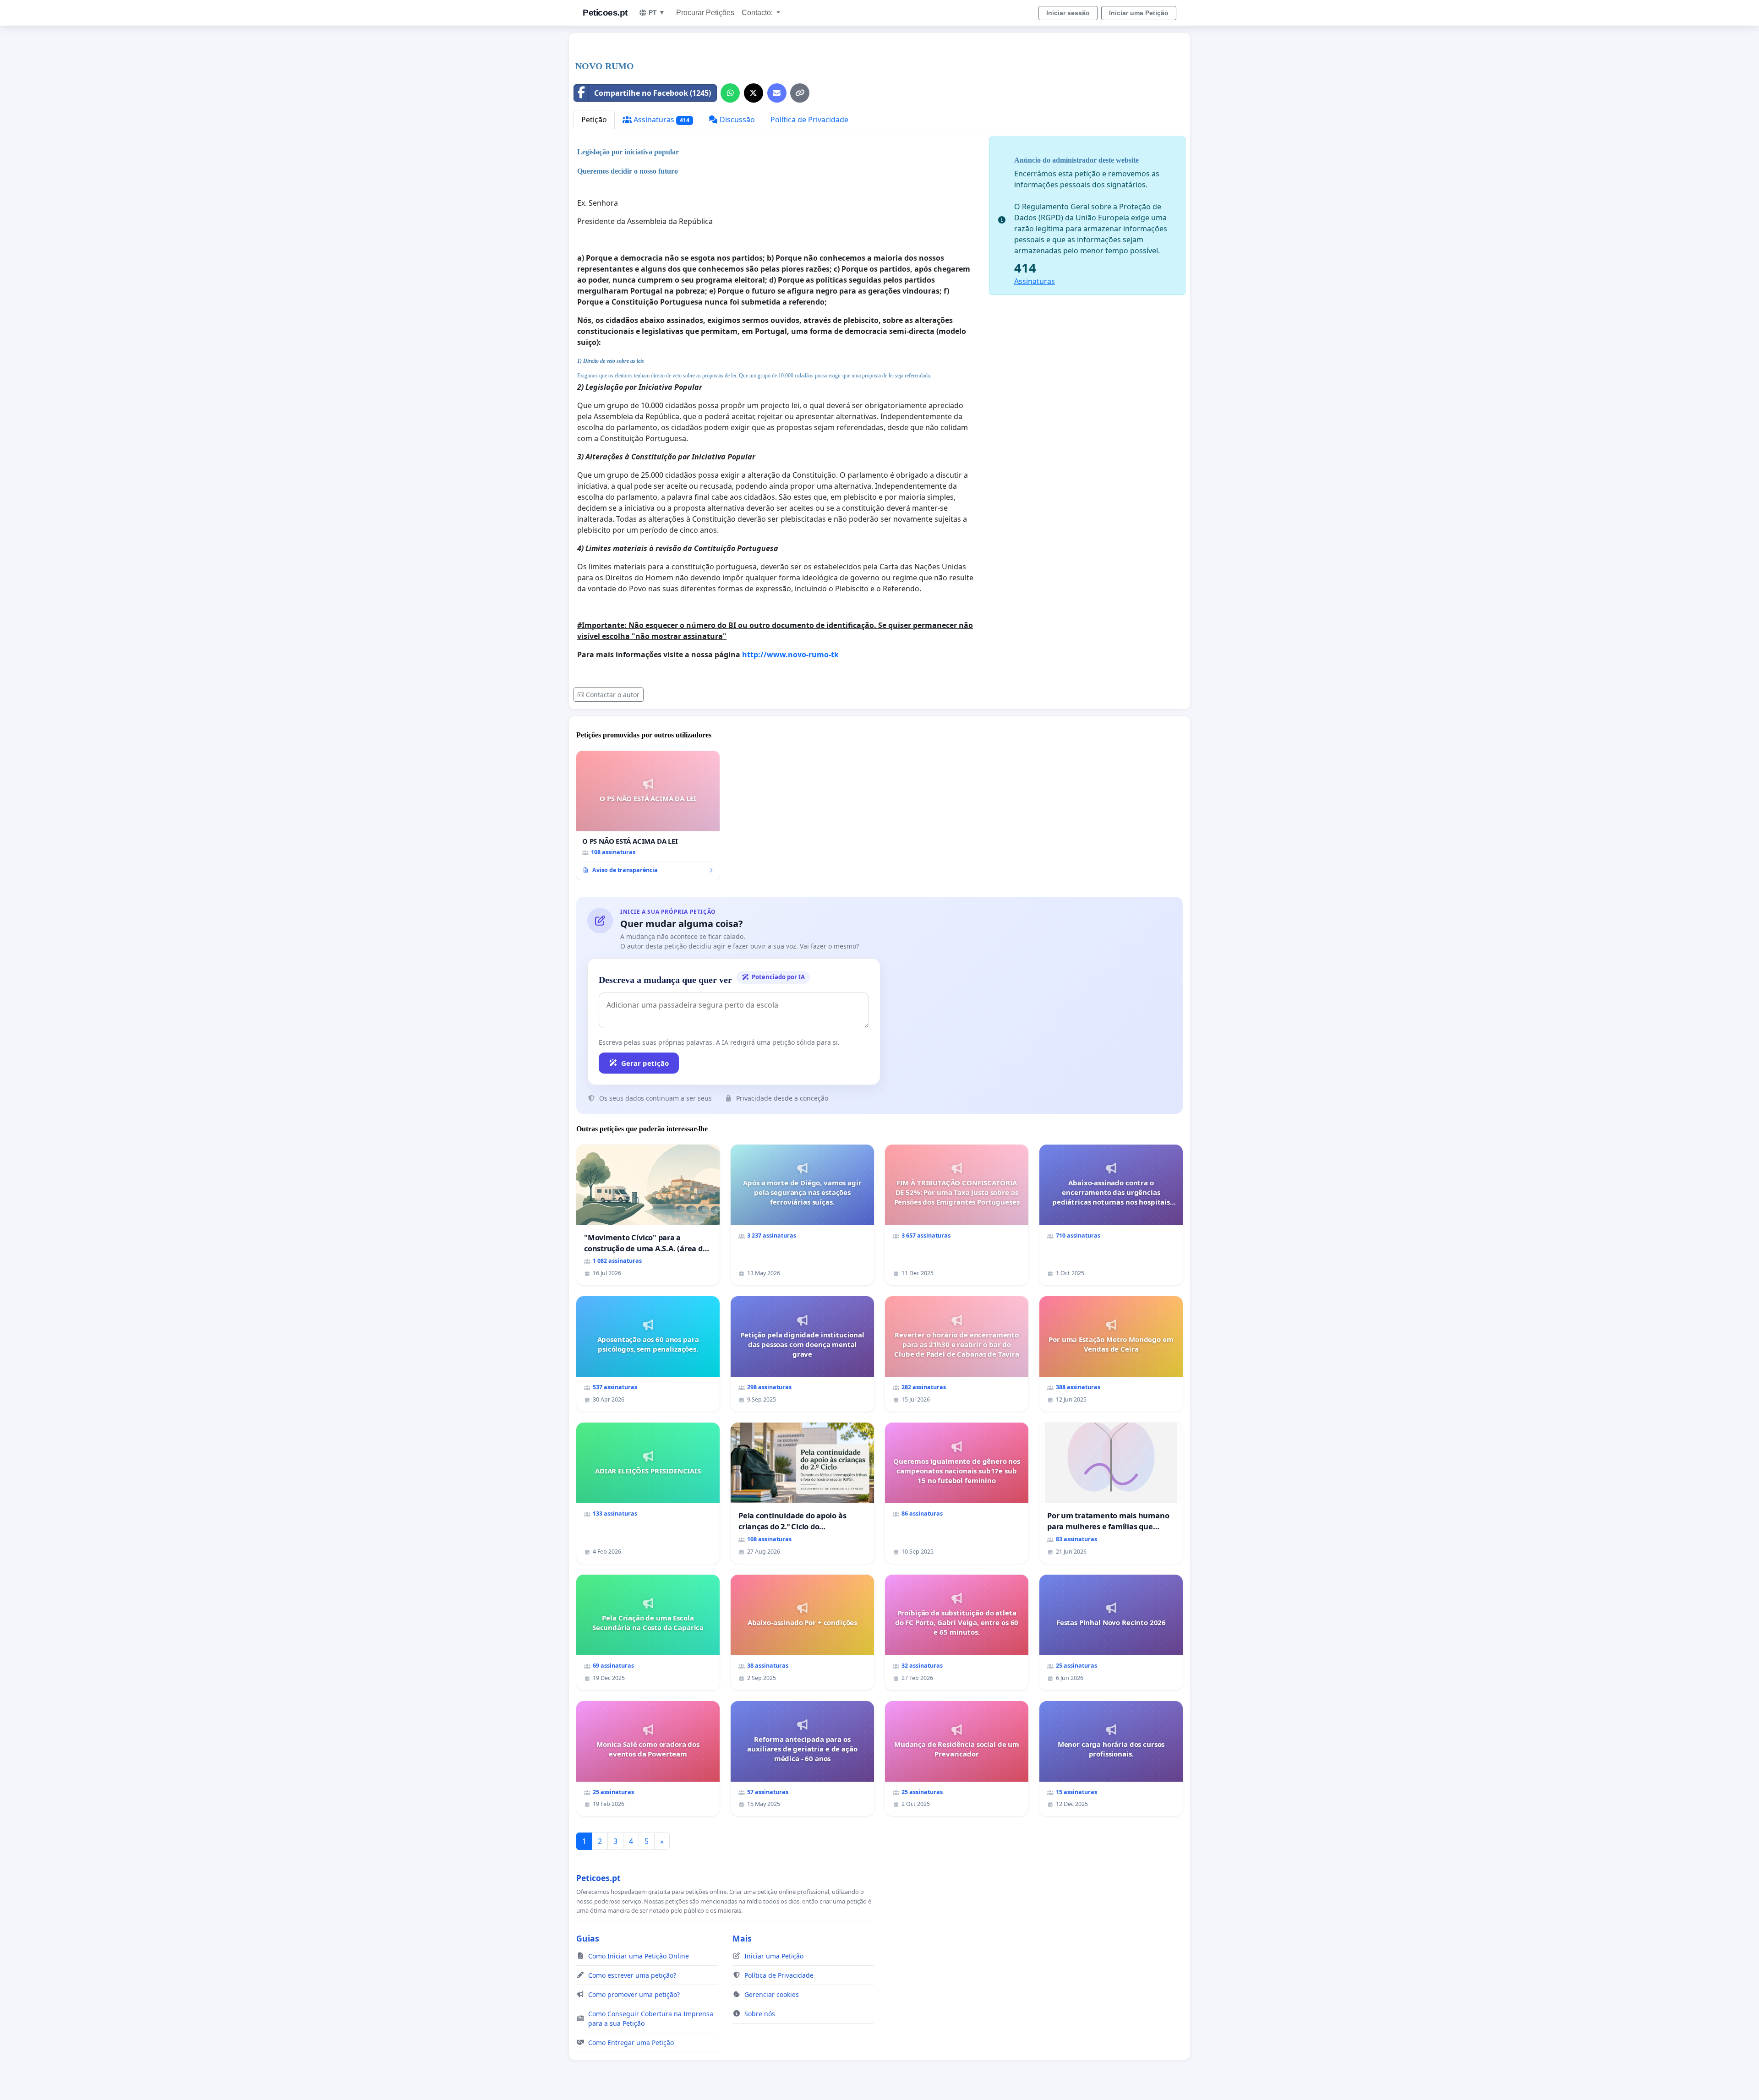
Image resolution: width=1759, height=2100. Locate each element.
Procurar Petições (705, 13)
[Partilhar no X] (754, 93)
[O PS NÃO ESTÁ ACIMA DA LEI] (648, 816)
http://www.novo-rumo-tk (790, 655)
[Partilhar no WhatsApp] (730, 93)
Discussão (736, 120)
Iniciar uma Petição (1139, 13)
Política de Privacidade (809, 120)
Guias (588, 1938)
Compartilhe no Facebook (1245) (653, 93)
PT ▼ (657, 12)
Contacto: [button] (758, 13)
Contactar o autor (613, 695)
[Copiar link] (800, 93)
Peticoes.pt (605, 13)
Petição (594, 120)
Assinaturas (661, 120)
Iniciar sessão (1068, 13)
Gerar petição (645, 1063)
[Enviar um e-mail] (777, 93)
